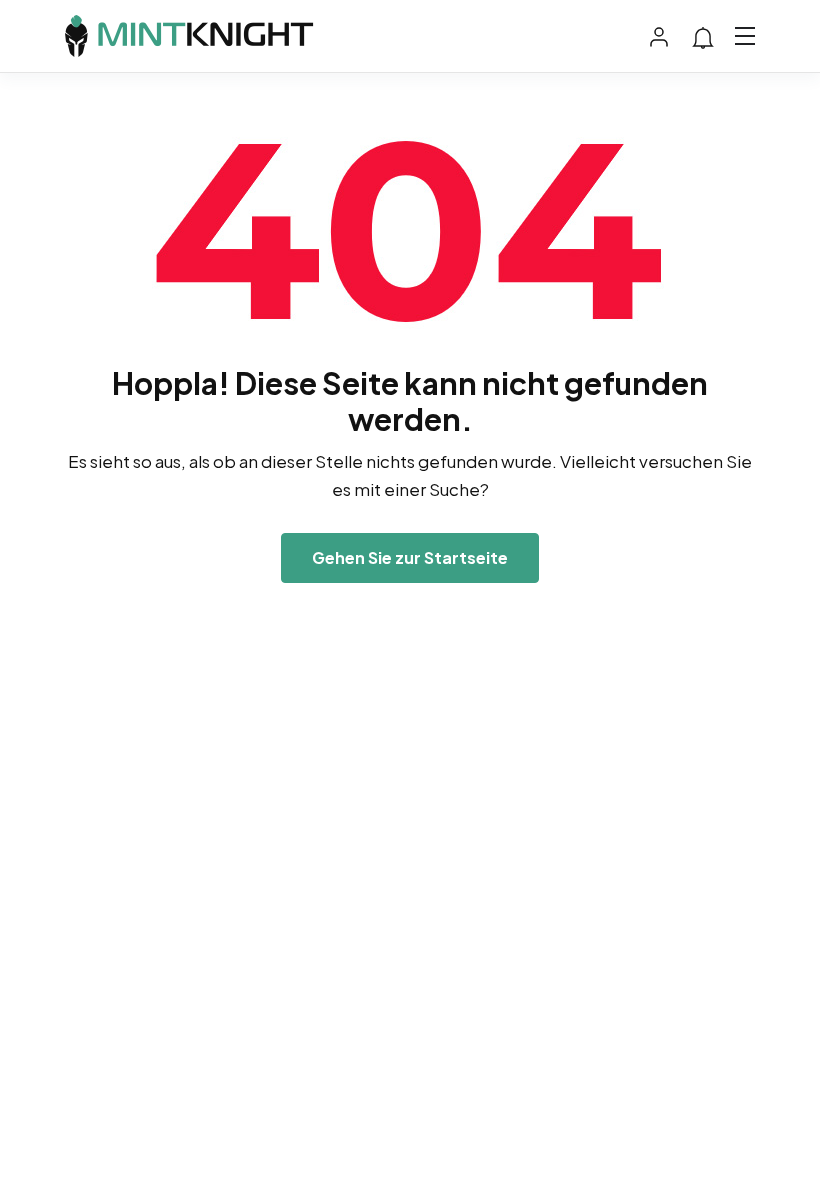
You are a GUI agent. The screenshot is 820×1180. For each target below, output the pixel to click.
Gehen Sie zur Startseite (410, 557)
